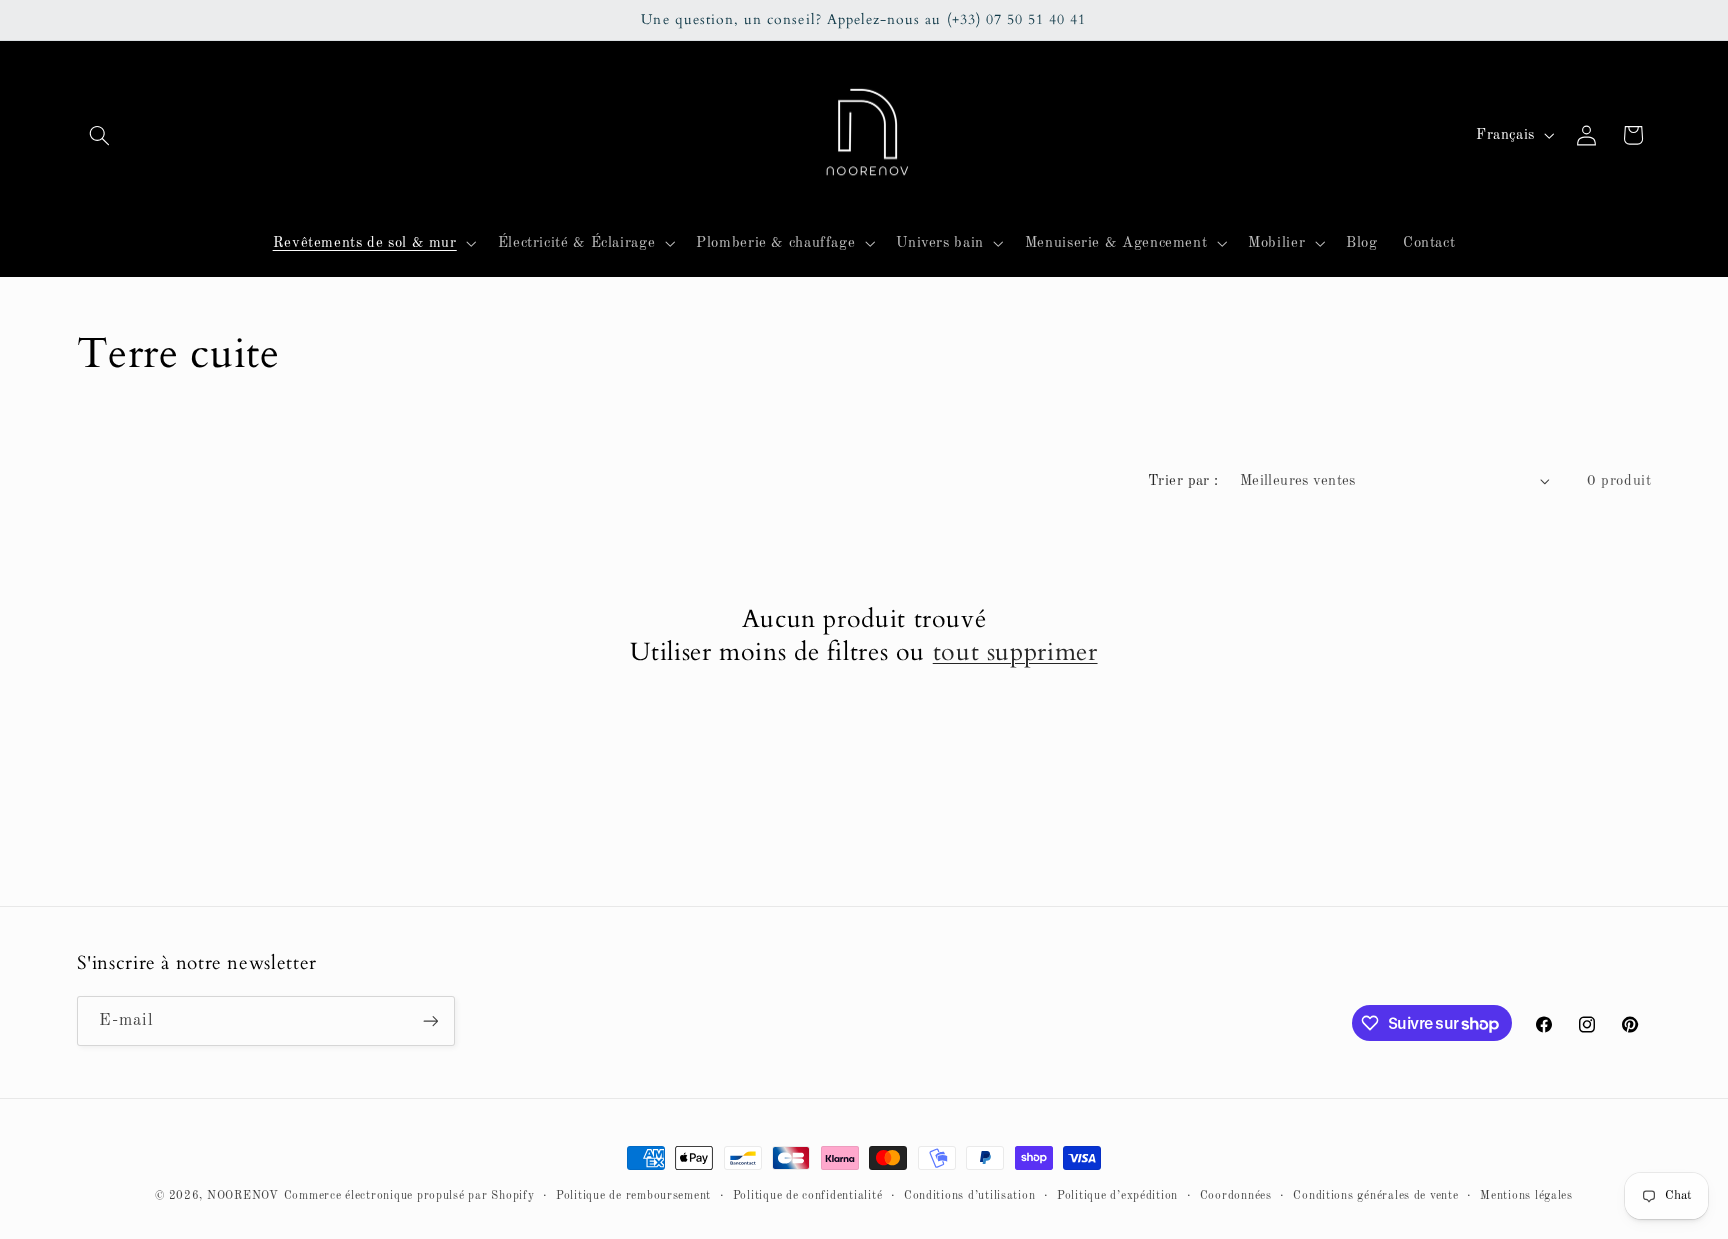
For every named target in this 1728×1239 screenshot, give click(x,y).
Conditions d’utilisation (970, 1196)
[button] (100, 135)
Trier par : (1183, 481)
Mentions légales (1526, 1196)
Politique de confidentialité (808, 1196)
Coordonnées (1236, 1196)
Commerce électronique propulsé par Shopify (409, 1196)
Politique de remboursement (633, 1196)
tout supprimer (1015, 652)
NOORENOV (243, 1196)
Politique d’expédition (1117, 1196)
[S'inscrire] (430, 1020)
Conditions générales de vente (1375, 1196)
